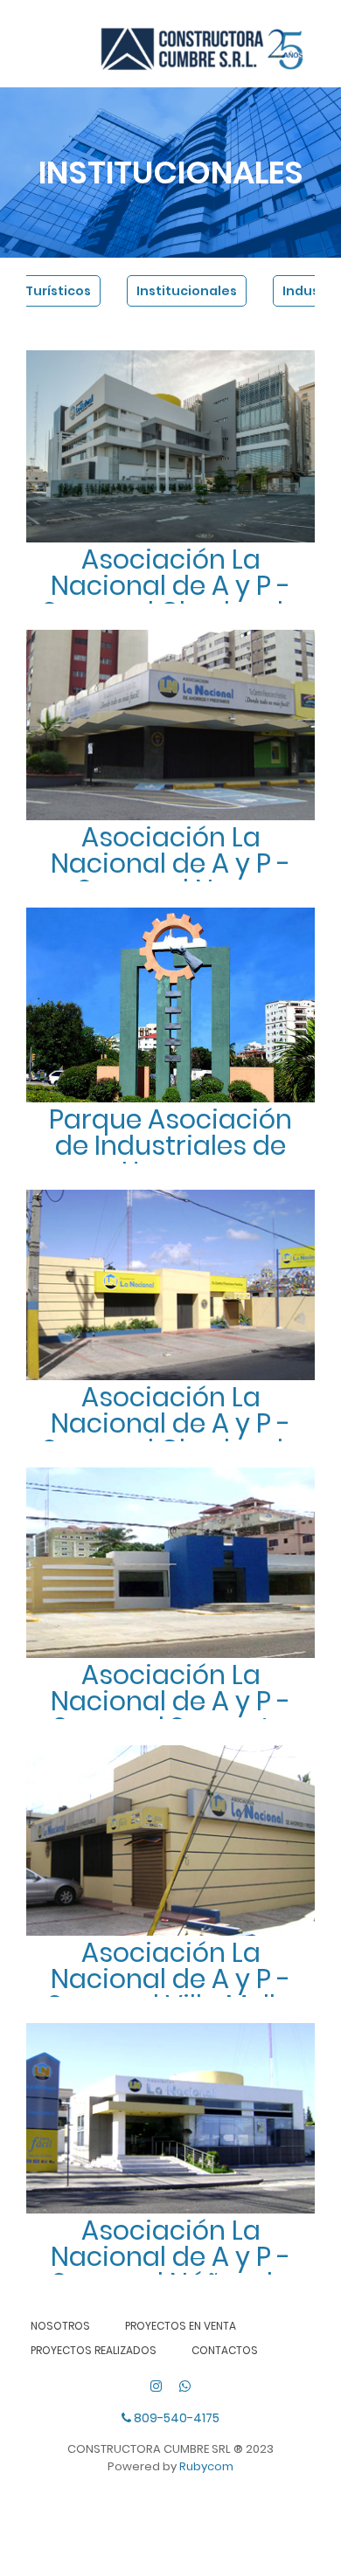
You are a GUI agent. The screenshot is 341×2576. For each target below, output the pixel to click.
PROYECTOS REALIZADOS (94, 2350)
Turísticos (58, 291)
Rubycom (206, 2466)
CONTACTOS (225, 2350)
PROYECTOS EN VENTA (181, 2326)
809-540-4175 (175, 2418)
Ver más (173, 519)
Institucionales (187, 291)
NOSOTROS (60, 2326)
